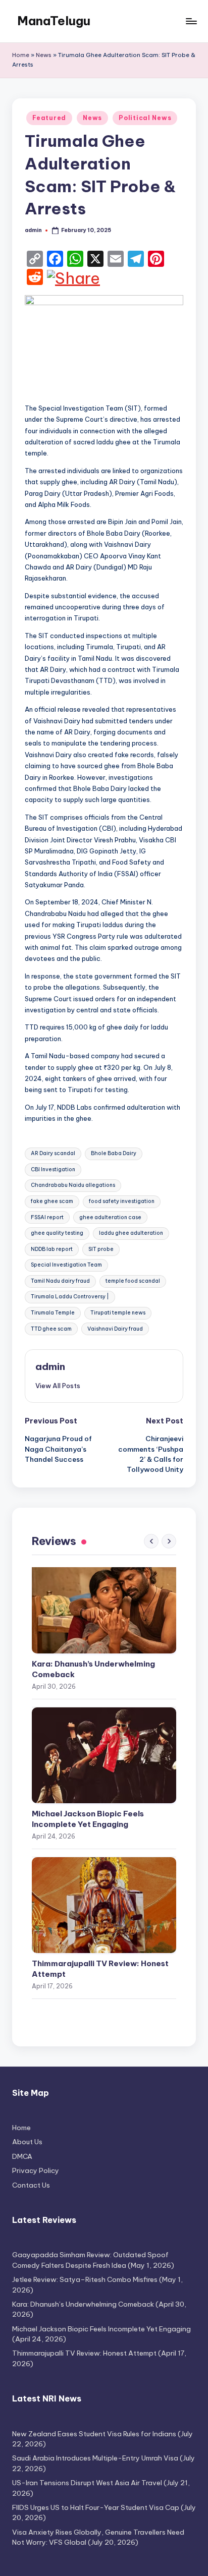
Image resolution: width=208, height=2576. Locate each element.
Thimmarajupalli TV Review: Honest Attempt (100, 1969)
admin (50, 1366)
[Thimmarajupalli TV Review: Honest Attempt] (104, 1905)
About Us (27, 2142)
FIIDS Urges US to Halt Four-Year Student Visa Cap (96, 2507)
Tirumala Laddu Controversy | (70, 1297)
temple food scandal (133, 1281)
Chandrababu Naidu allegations (73, 1185)
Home (21, 55)
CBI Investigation (53, 1169)
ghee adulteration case (110, 1217)
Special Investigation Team (66, 1265)
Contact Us (31, 2185)
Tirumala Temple (53, 1313)
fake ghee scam (52, 1201)
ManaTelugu (54, 21)
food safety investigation (122, 1201)
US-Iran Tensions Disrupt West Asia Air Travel (87, 2483)
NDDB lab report (52, 1249)
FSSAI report (47, 1217)
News (44, 55)
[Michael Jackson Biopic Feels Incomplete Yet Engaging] (104, 1755)
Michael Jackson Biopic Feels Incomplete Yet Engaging (88, 1819)
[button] (58, 1386)
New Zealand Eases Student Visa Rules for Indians (94, 2434)
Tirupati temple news (118, 1313)
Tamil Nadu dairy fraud (60, 1281)
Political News (145, 118)
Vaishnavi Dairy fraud (115, 1329)
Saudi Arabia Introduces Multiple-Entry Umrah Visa (95, 2458)
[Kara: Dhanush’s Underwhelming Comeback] (104, 1606)
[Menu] (191, 21)
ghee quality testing (57, 1233)
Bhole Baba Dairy (114, 1153)
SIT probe (101, 1249)
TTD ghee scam (51, 1329)
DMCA (22, 2156)
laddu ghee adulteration (131, 1233)
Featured (49, 118)
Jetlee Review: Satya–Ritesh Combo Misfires (85, 2279)
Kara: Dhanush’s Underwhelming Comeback (93, 1669)
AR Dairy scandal (53, 1153)
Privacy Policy (36, 2170)
